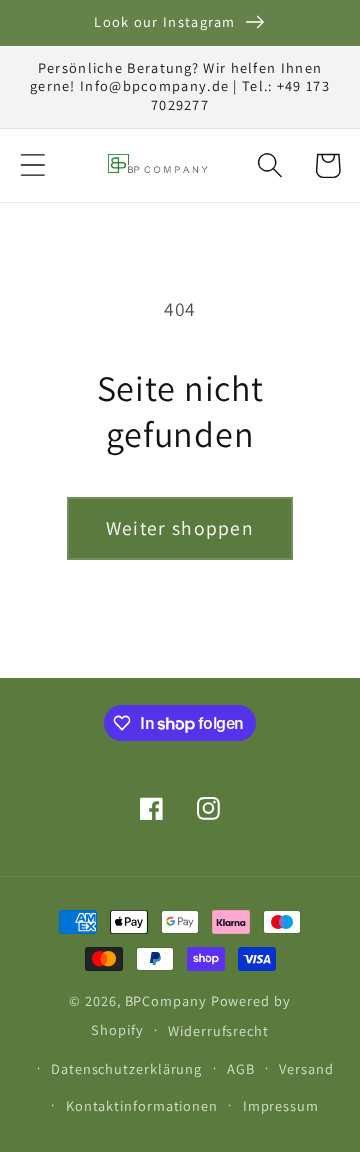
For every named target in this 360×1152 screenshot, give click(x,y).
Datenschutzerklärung (126, 1068)
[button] (32, 165)
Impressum (281, 1105)
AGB (241, 1068)
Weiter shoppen (180, 528)
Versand (306, 1068)
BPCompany (166, 1000)
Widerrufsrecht (218, 1030)
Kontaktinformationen (142, 1105)
